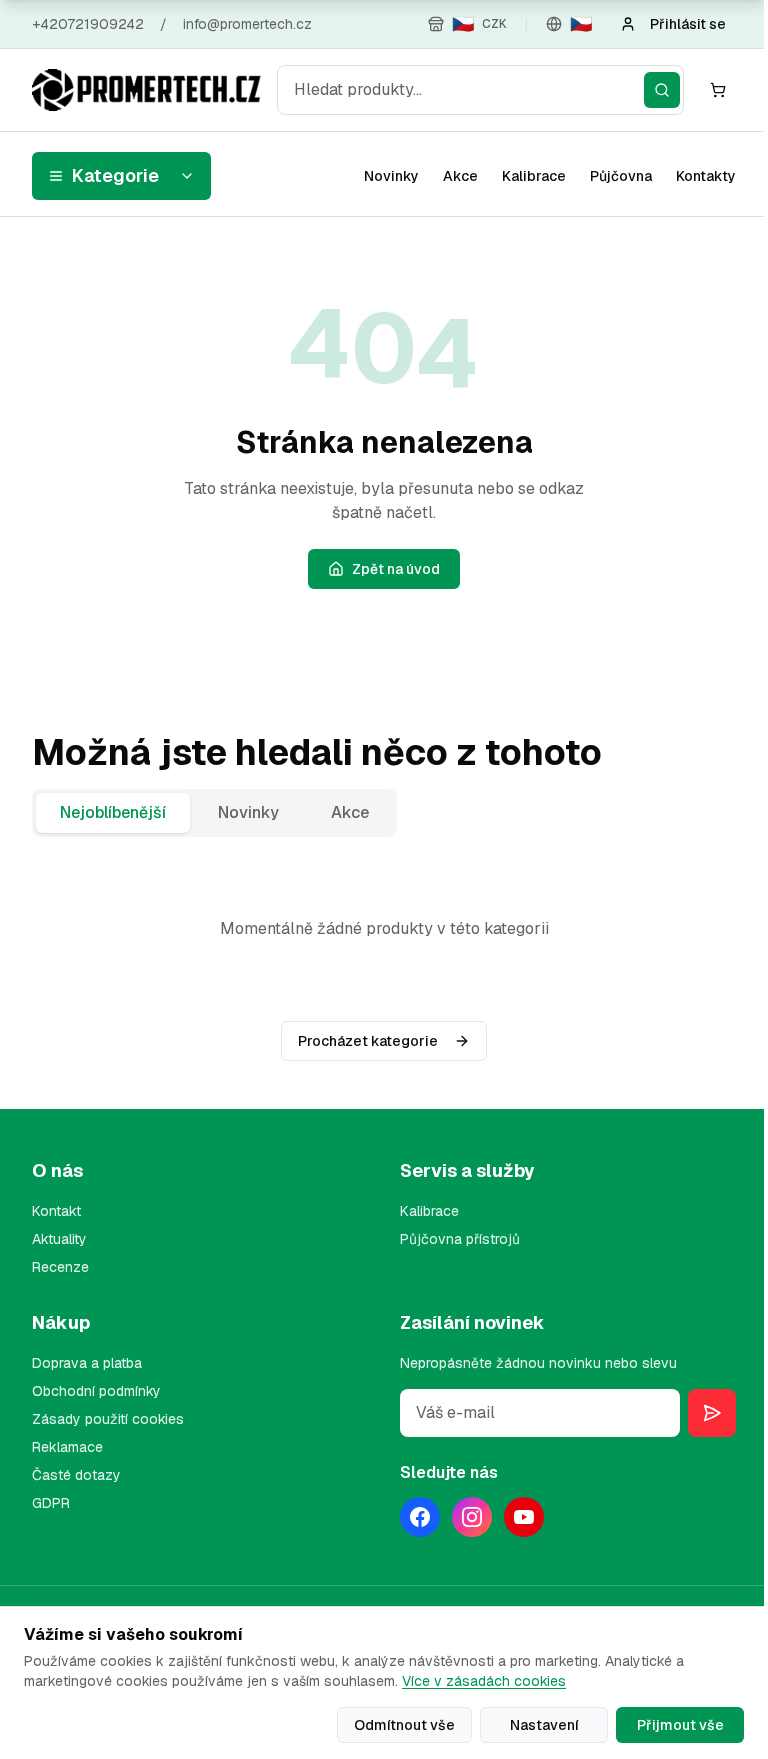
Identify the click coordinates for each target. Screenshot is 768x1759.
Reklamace (67, 1447)
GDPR (51, 1503)
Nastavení (544, 1725)
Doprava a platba (87, 1363)
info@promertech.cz (247, 24)
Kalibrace (534, 176)
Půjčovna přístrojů (460, 1239)
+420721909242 (88, 24)
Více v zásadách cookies (484, 1681)
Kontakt (56, 1211)
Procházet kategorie (368, 1041)
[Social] (420, 1517)
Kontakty (706, 176)
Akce (460, 176)
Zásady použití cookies (108, 1419)
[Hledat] (662, 90)
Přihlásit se (688, 24)
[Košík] (718, 90)
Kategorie (115, 175)
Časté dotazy (76, 1475)
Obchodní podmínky (96, 1391)
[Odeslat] (712, 1413)
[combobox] (480, 90)
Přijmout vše (680, 1725)
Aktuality (59, 1239)
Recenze (60, 1267)
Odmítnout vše (404, 1725)
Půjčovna (621, 176)
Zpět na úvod (396, 569)
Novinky (391, 176)
